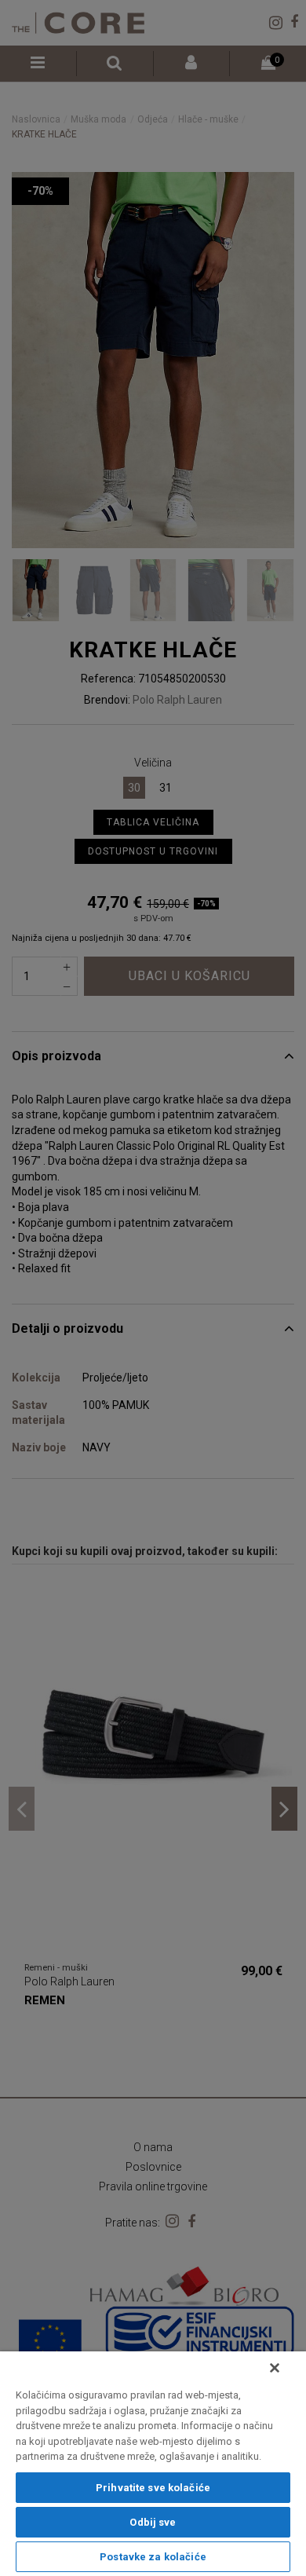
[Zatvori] (275, 2368)
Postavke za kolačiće (153, 2557)
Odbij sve (153, 2522)
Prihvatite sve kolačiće (153, 2488)
